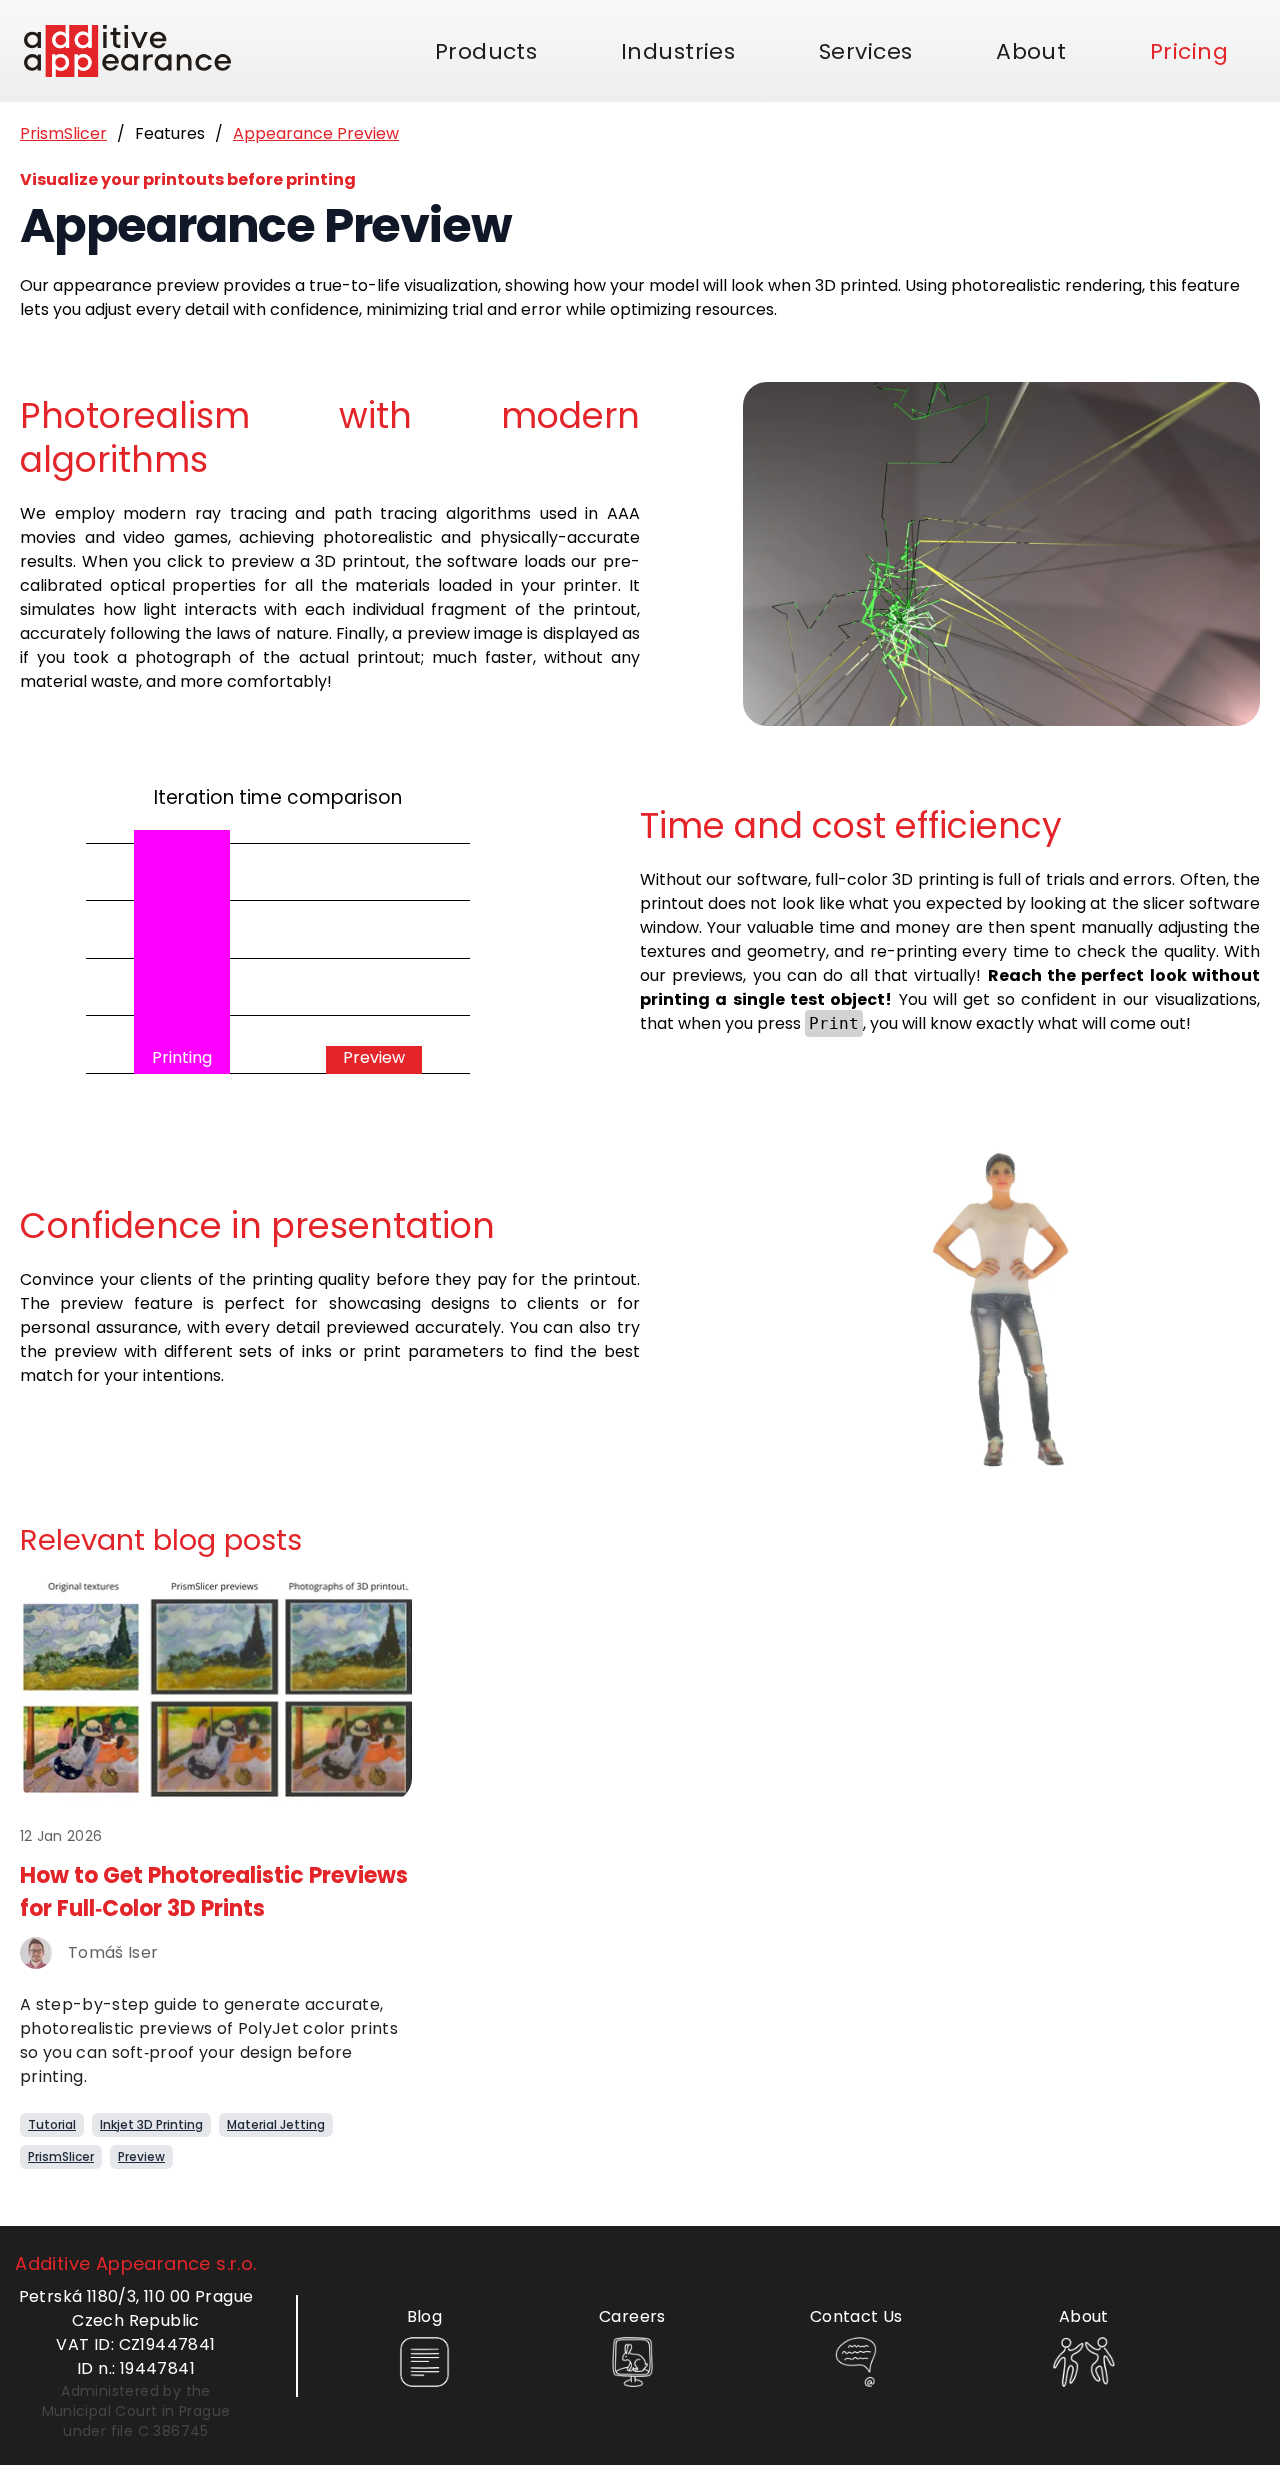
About (1031, 51)
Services (866, 51)
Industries (678, 51)
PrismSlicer (63, 134)
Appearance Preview (316, 134)
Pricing (1189, 51)
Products (486, 51)
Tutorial (52, 2124)
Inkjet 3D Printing (151, 2124)
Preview (141, 2156)
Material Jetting (276, 2124)
